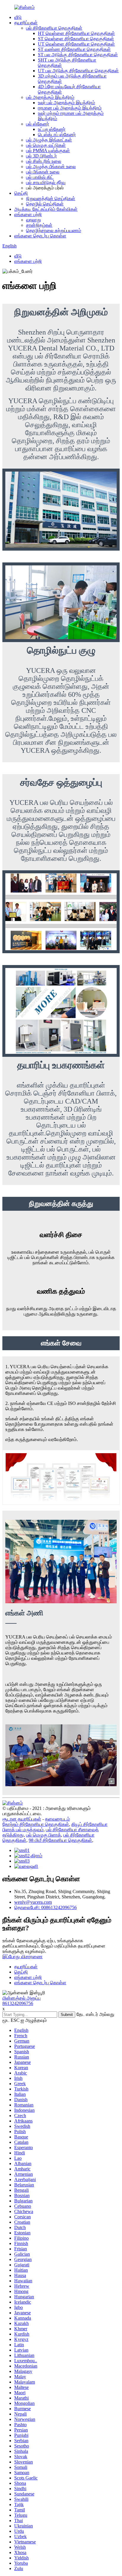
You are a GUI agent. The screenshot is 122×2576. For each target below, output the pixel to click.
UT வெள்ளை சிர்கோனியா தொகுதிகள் (76, 44)
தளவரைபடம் (57, 1819)
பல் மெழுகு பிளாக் (44, 1835)
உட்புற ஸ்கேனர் (52, 129)
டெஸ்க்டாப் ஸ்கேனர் (57, 135)
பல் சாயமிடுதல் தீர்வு (46, 182)
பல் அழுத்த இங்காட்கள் (49, 140)
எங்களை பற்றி (28, 214)
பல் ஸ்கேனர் (38, 124)
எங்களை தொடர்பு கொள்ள (40, 236)
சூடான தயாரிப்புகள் (22, 1819)
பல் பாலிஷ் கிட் (40, 177)
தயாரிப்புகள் (26, 23)
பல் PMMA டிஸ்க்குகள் (48, 151)
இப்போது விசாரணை (23, 1957)
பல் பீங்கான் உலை (43, 172)
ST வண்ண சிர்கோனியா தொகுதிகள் (74, 49)
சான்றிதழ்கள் (39, 225)
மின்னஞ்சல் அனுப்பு (21, 1998)
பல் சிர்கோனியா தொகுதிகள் (54, 28)
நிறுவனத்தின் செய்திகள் (51, 198)
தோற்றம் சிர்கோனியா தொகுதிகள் (36, 1824)
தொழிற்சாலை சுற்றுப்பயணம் (54, 230)
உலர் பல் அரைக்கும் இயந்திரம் (66, 103)
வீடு (18, 17)
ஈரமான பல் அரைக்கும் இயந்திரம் (70, 108)
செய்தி (21, 193)
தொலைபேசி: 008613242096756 (45, 1907)
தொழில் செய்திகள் (45, 204)
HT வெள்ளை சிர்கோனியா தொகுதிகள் (76, 33)
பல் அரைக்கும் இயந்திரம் (50, 97)
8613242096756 (18, 2003)
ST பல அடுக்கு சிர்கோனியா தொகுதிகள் (78, 55)
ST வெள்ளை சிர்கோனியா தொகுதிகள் (76, 39)
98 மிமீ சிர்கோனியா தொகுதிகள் (60, 1840)
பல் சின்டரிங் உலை (44, 161)
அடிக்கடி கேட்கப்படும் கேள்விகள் (46, 209)
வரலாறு (33, 220)
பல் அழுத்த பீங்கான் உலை (51, 167)
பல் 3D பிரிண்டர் (41, 156)
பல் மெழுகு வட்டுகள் (46, 145)
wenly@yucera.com (33, 1902)
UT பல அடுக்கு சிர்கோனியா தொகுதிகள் (78, 71)
